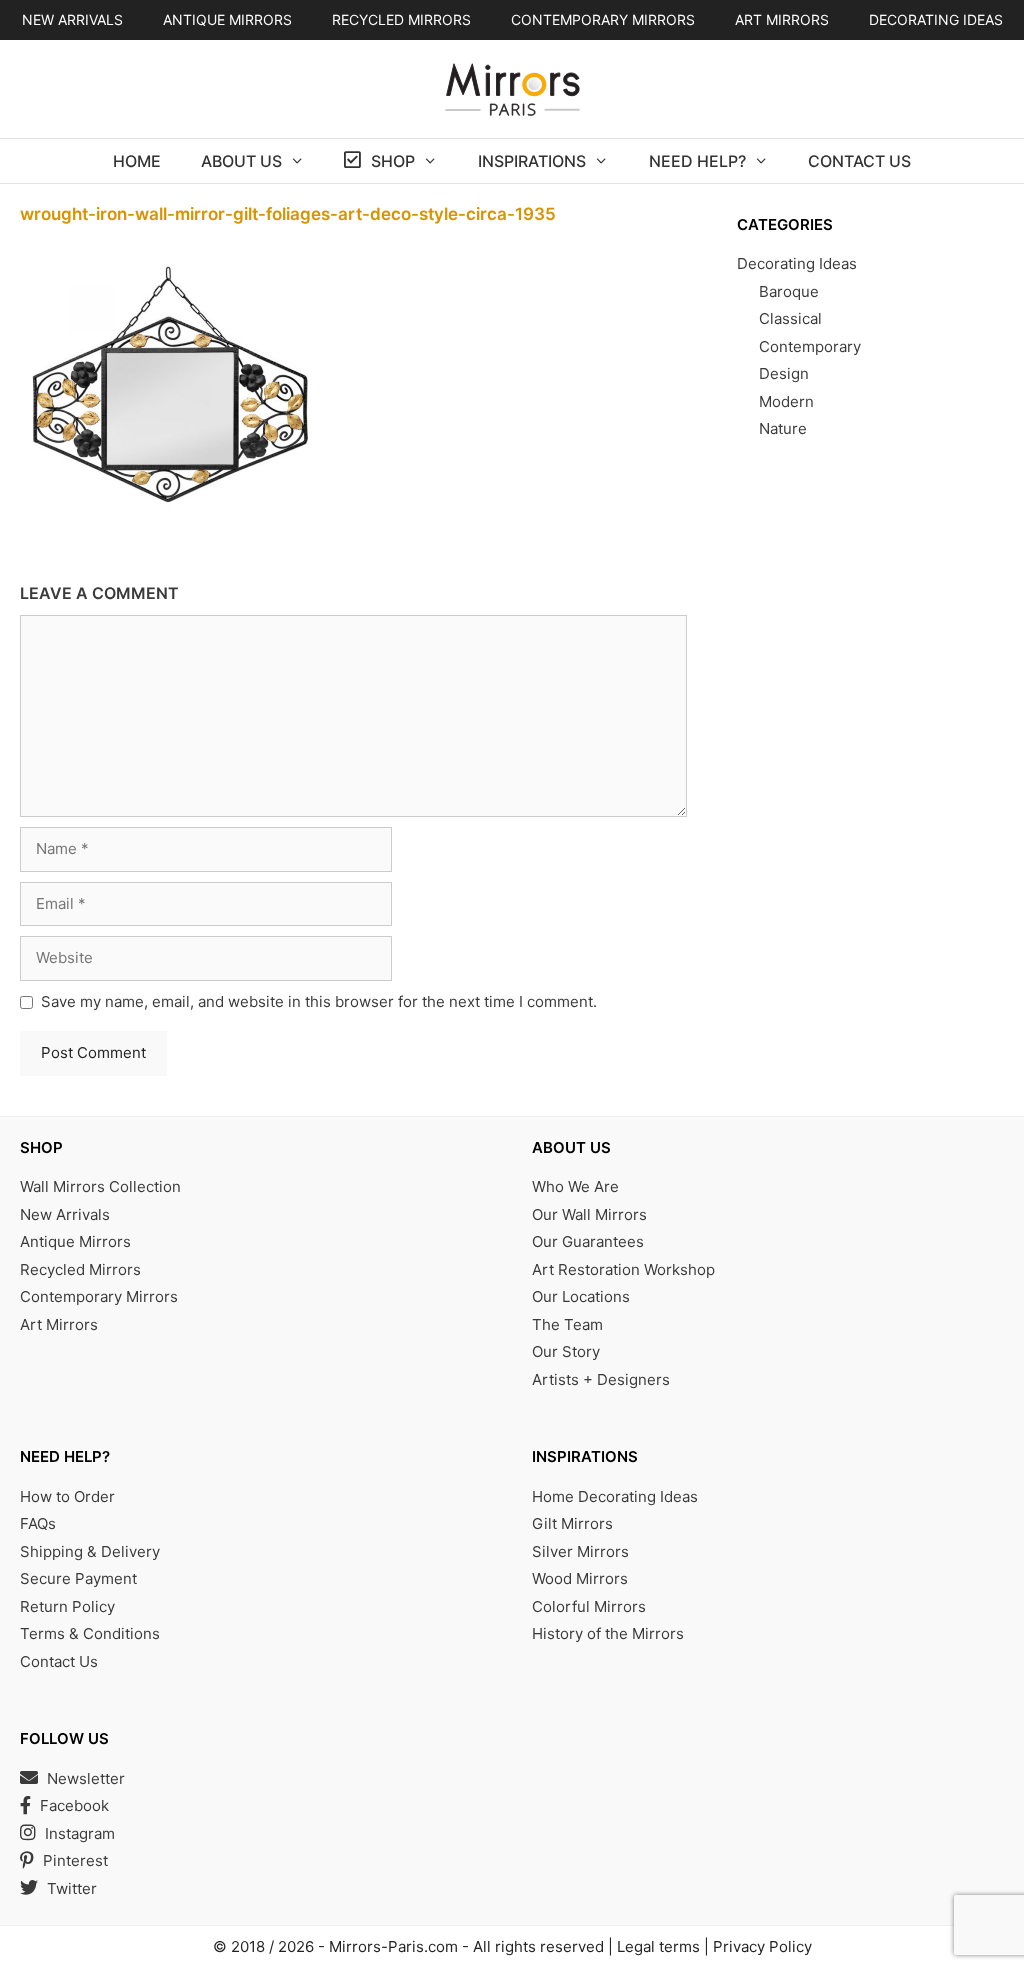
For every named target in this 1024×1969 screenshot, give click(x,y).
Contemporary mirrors (603, 19)
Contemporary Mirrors (99, 1296)
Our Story (566, 1351)
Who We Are (575, 1186)
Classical (790, 318)
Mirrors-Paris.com (393, 1946)
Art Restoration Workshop (623, 1269)
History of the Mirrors (608, 1633)
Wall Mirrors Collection (100, 1186)
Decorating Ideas (936, 19)
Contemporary (810, 346)
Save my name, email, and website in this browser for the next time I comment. (319, 1001)
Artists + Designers (601, 1379)
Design (784, 373)
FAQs (38, 1523)
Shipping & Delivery (90, 1551)
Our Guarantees (588, 1241)
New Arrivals (72, 19)
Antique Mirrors (75, 1241)
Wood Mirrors (580, 1578)
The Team (567, 1324)
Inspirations (532, 161)
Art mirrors (782, 19)
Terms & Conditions (90, 1633)
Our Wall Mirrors (589, 1214)
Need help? (697, 161)
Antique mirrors (227, 19)
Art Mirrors (59, 1324)
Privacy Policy (762, 1946)
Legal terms (658, 1946)
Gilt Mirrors (572, 1523)
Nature (783, 428)
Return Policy (67, 1606)
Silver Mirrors (580, 1551)
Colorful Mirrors (589, 1606)
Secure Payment (78, 1578)
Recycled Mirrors (80, 1269)
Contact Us (859, 161)
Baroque (789, 291)
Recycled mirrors (401, 19)
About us (241, 161)
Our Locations (581, 1296)
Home (137, 161)
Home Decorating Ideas (615, 1496)
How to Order (67, 1496)
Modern (786, 401)
